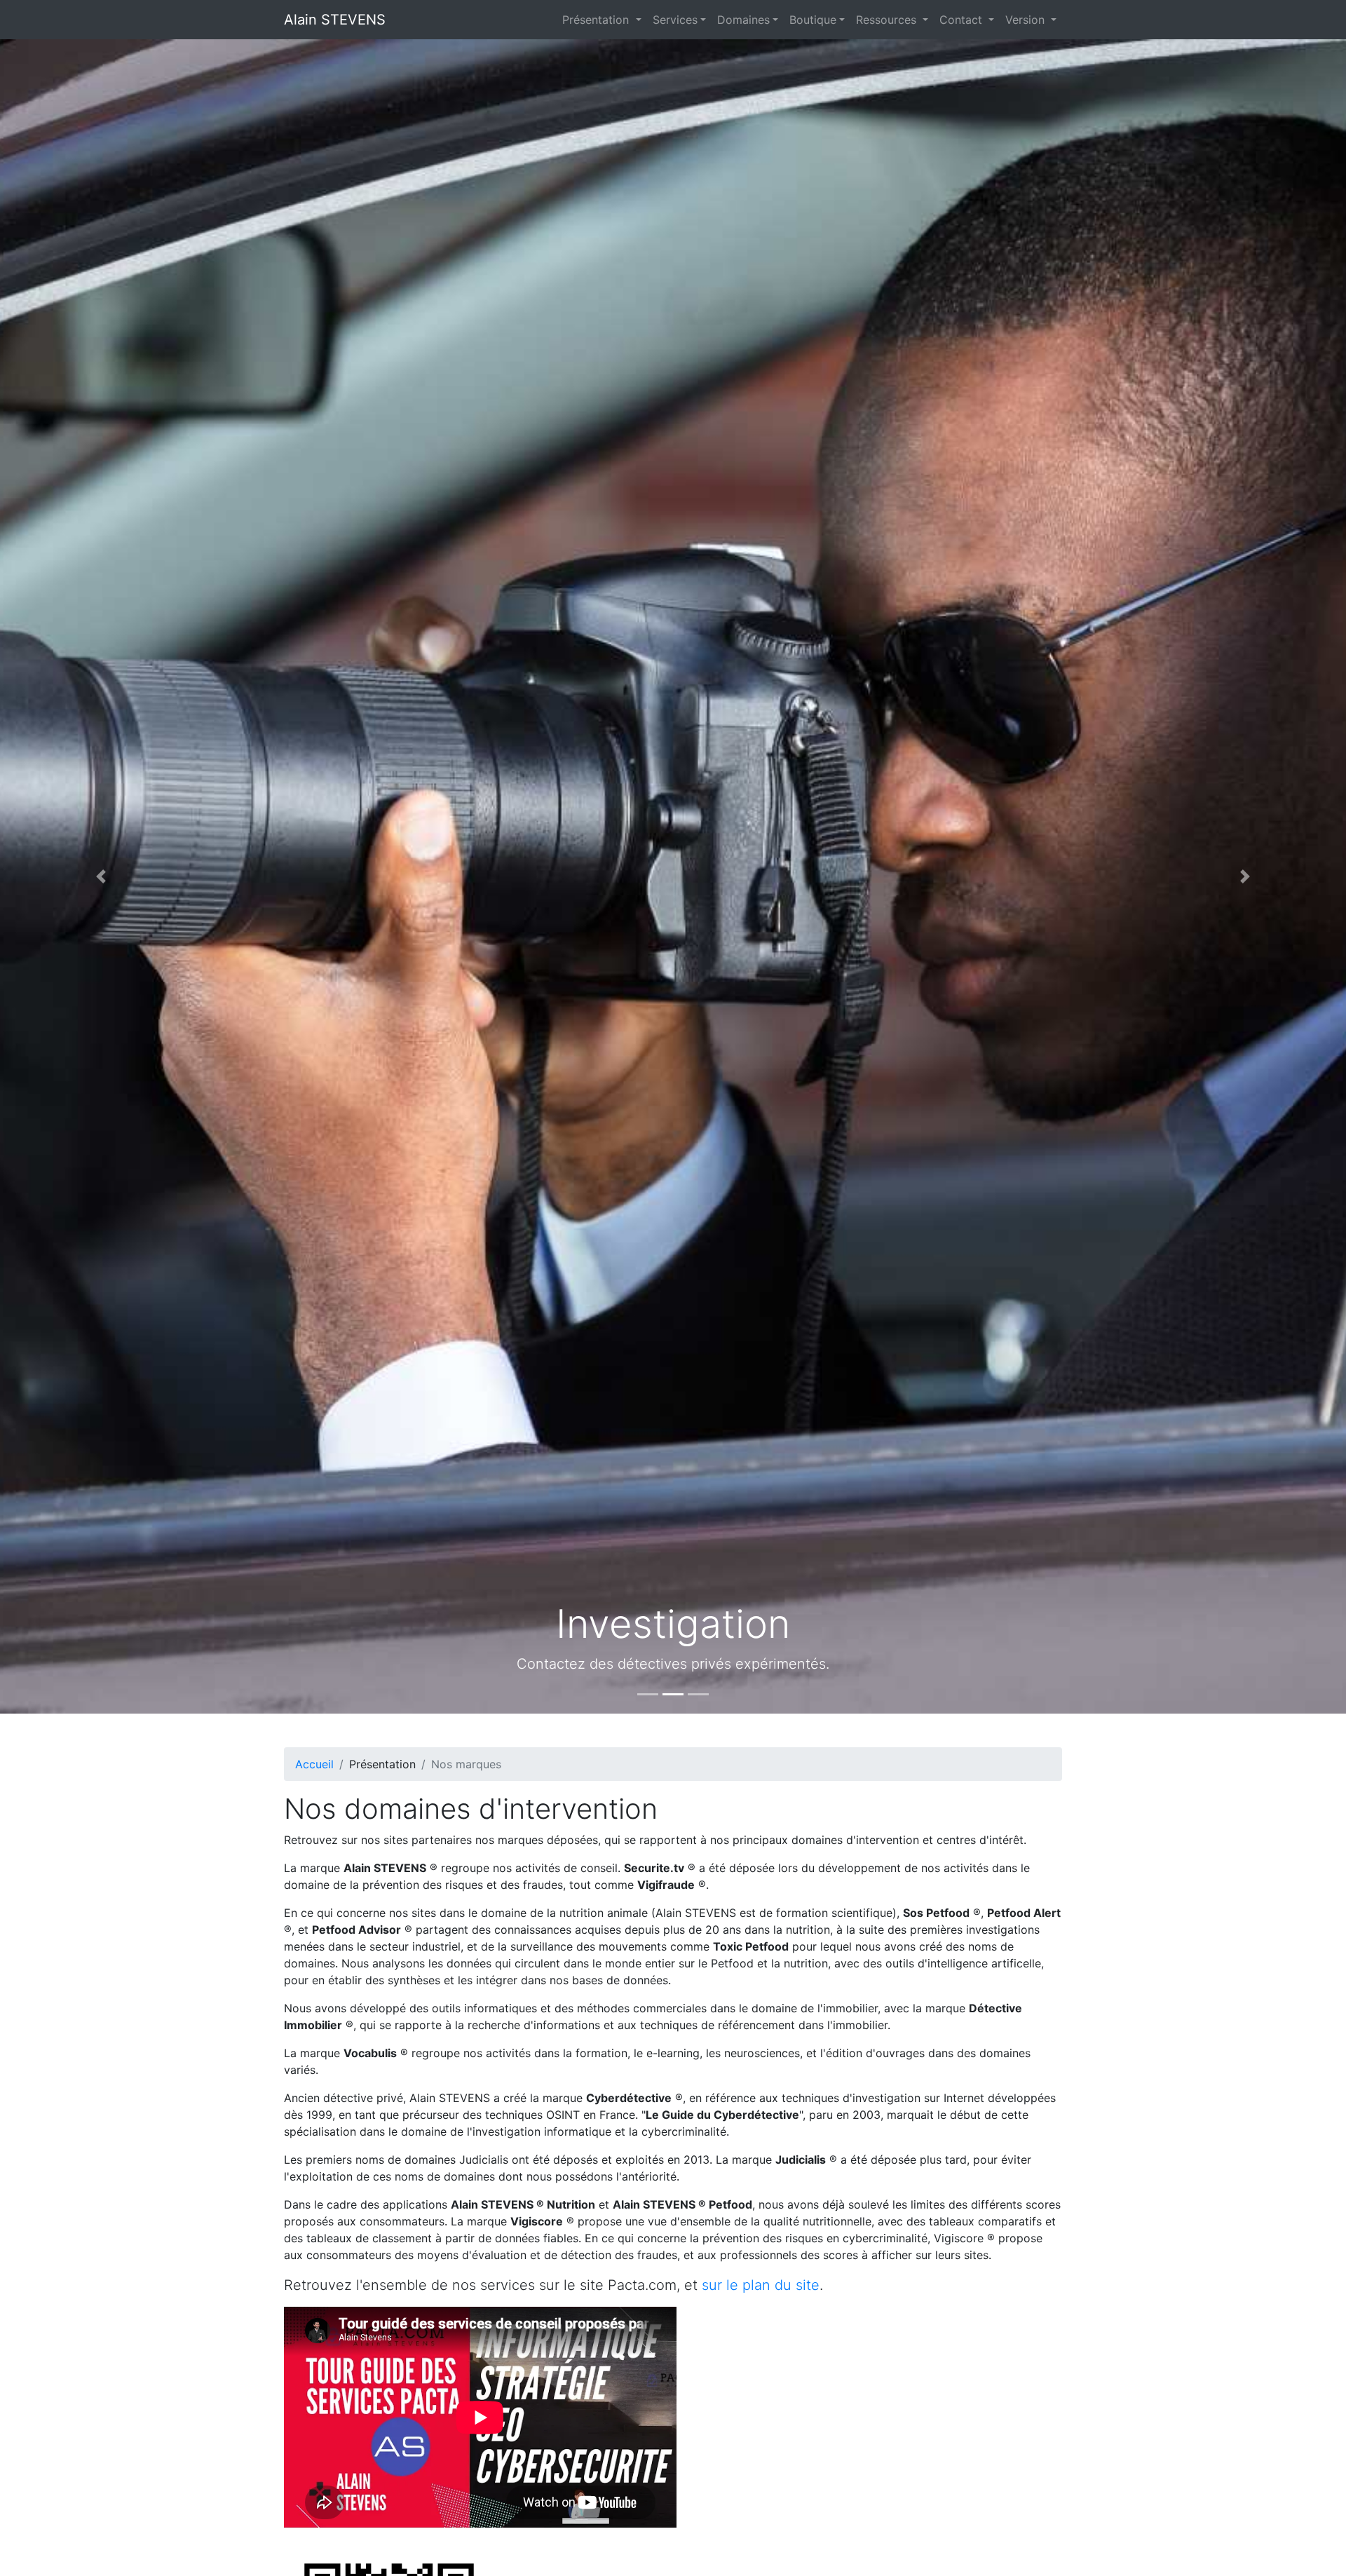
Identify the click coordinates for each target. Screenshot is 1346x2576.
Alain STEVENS (335, 20)
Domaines (743, 20)
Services (675, 20)
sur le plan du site (761, 2285)
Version (1027, 20)
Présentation (597, 20)
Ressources (888, 20)
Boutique (813, 20)
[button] (101, 876)
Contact (963, 20)
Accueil (314, 1764)
